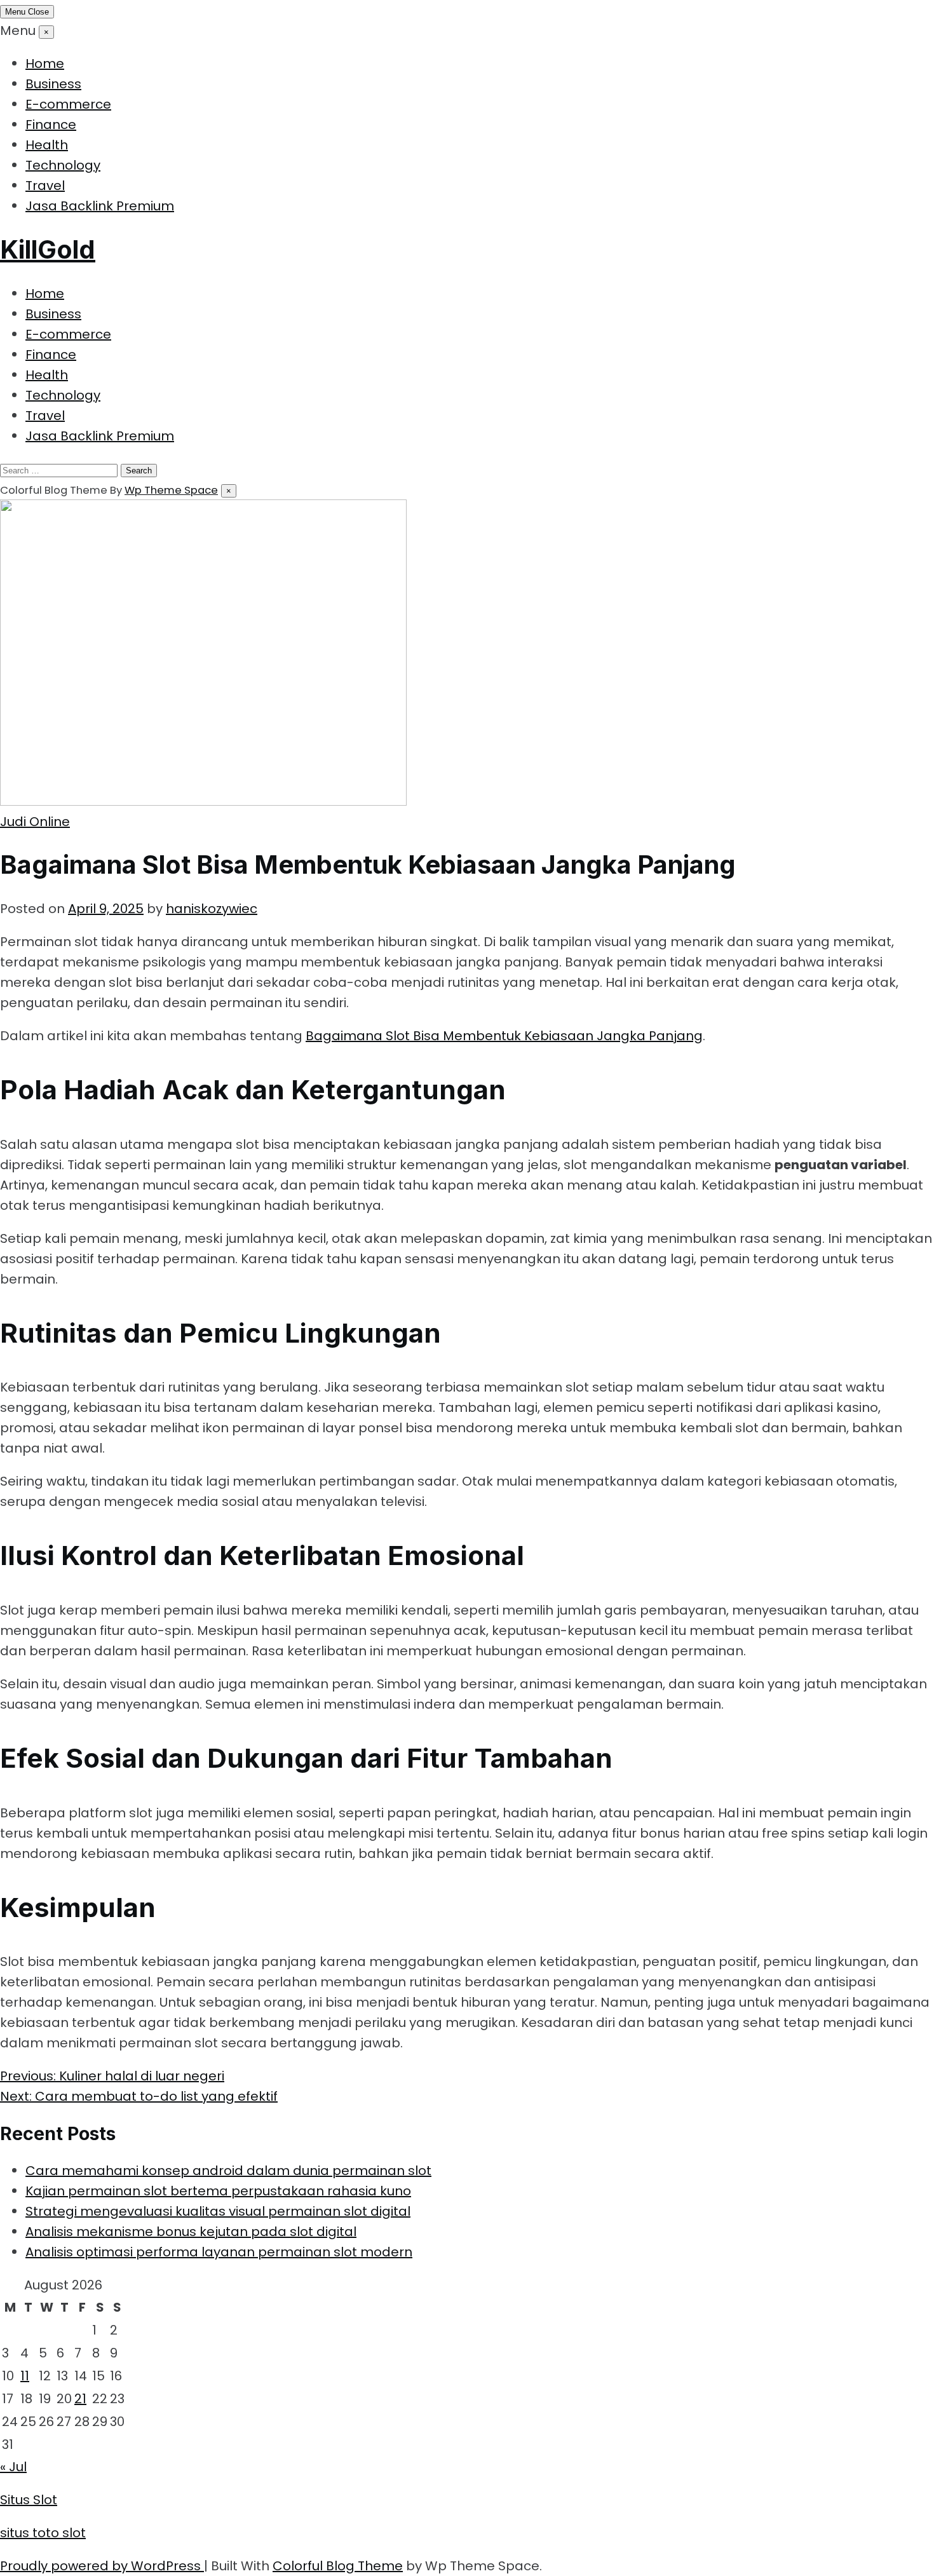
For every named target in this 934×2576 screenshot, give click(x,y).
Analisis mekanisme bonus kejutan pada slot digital (191, 2232)
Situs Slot (29, 2500)
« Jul (13, 2467)
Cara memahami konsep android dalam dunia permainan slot (228, 2171)
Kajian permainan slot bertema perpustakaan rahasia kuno (218, 2191)
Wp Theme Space (171, 490)
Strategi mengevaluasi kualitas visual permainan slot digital (218, 2211)
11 (25, 2376)
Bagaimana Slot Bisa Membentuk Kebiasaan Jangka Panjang (504, 1036)
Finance (51, 125)
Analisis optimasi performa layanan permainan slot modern (219, 2252)
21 (80, 2399)
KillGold (48, 249)
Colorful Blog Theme (338, 2566)
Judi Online (35, 822)
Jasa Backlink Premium (100, 206)
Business (53, 84)
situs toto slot (43, 2533)
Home (45, 64)
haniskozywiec (212, 909)
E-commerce (68, 104)
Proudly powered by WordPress (102, 2566)
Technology (63, 165)
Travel (45, 186)
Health (47, 145)
